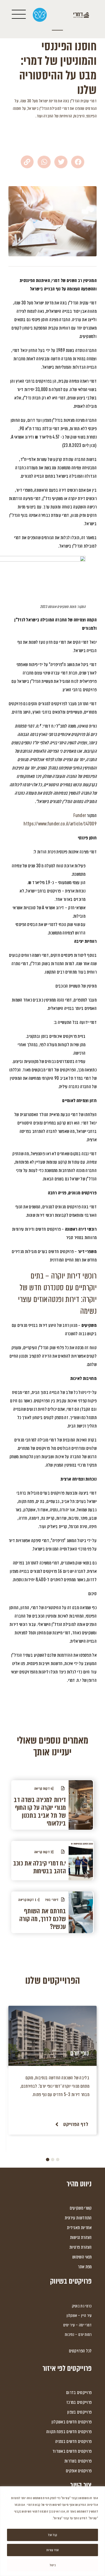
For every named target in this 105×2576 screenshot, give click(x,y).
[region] (53, 2531)
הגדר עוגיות (53, 2550)
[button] (78, 162)
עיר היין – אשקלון (79, 2315)
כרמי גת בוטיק (82, 2306)
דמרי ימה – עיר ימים (78, 2325)
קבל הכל (53, 2535)
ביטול (53, 2565)
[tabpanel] (53, 2070)
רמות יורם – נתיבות (78, 2334)
